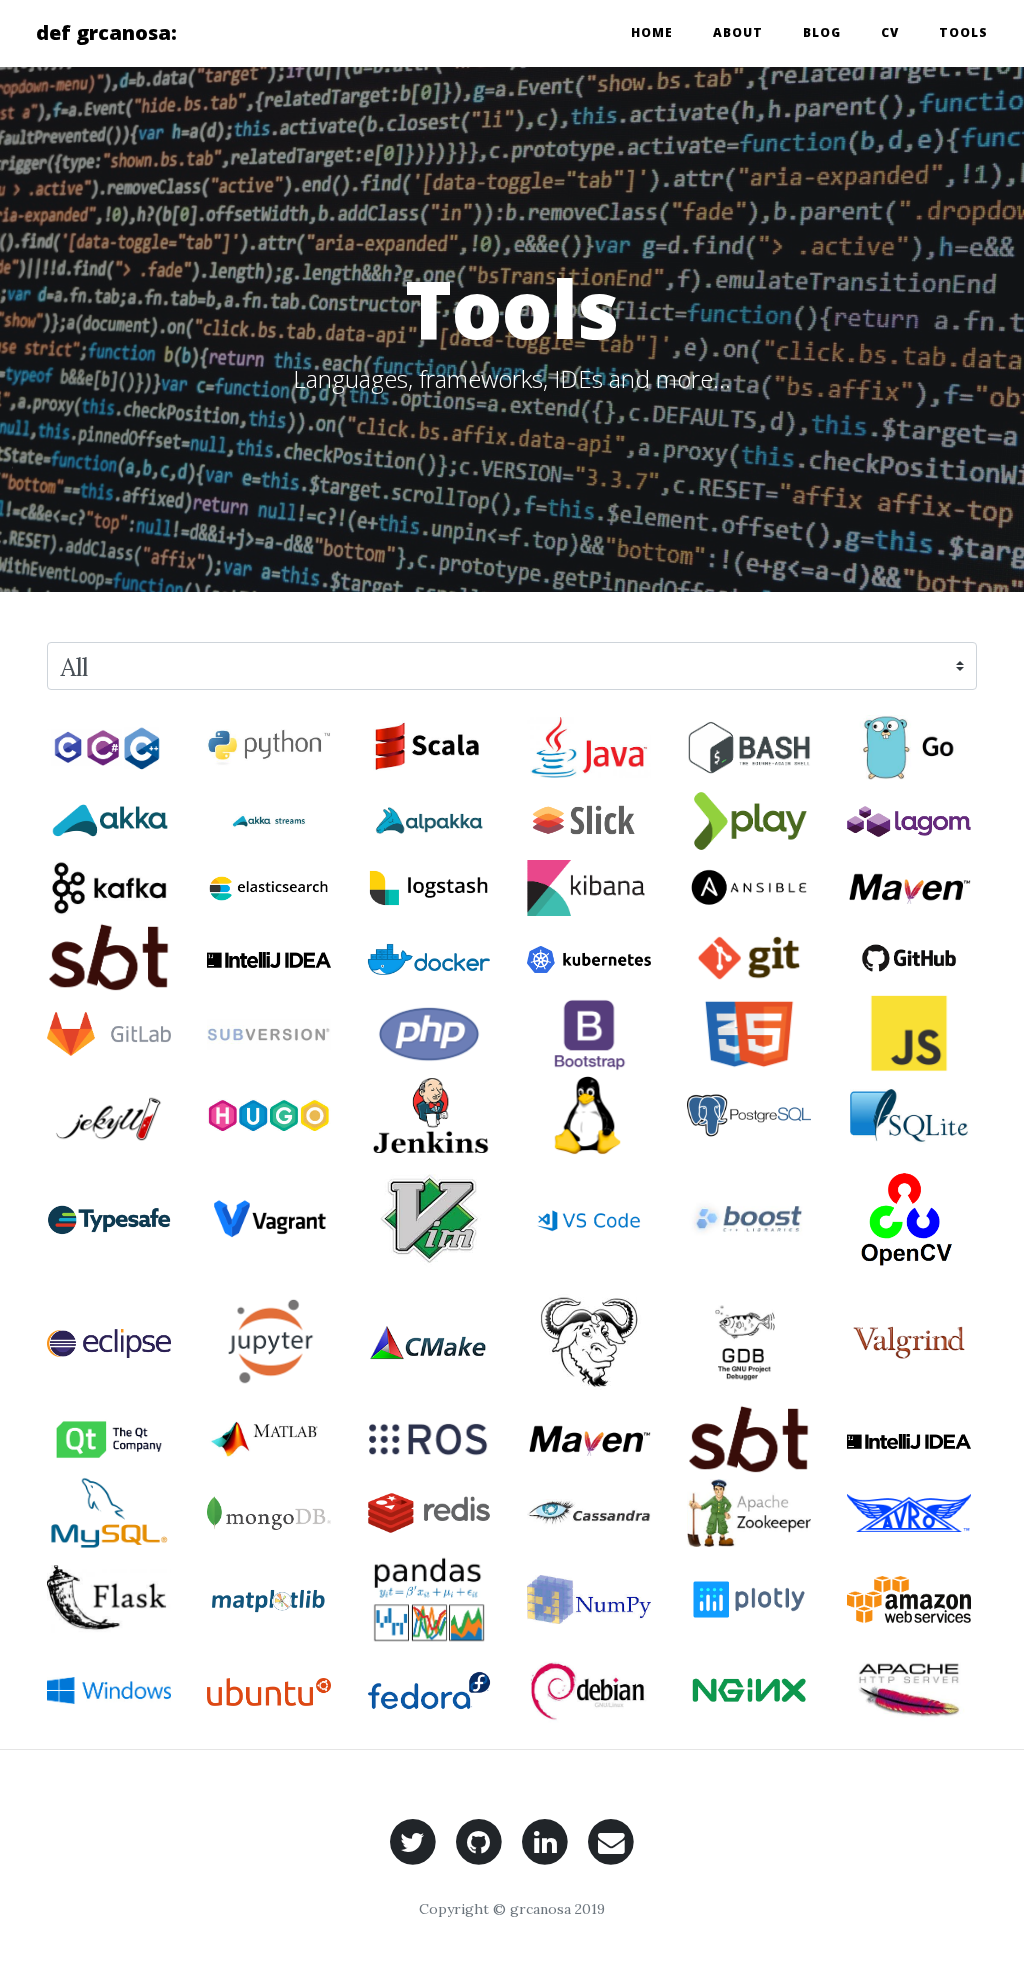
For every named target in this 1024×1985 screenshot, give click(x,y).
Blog (822, 32)
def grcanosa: (106, 32)
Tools (963, 32)
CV (890, 32)
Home (652, 32)
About (738, 32)
